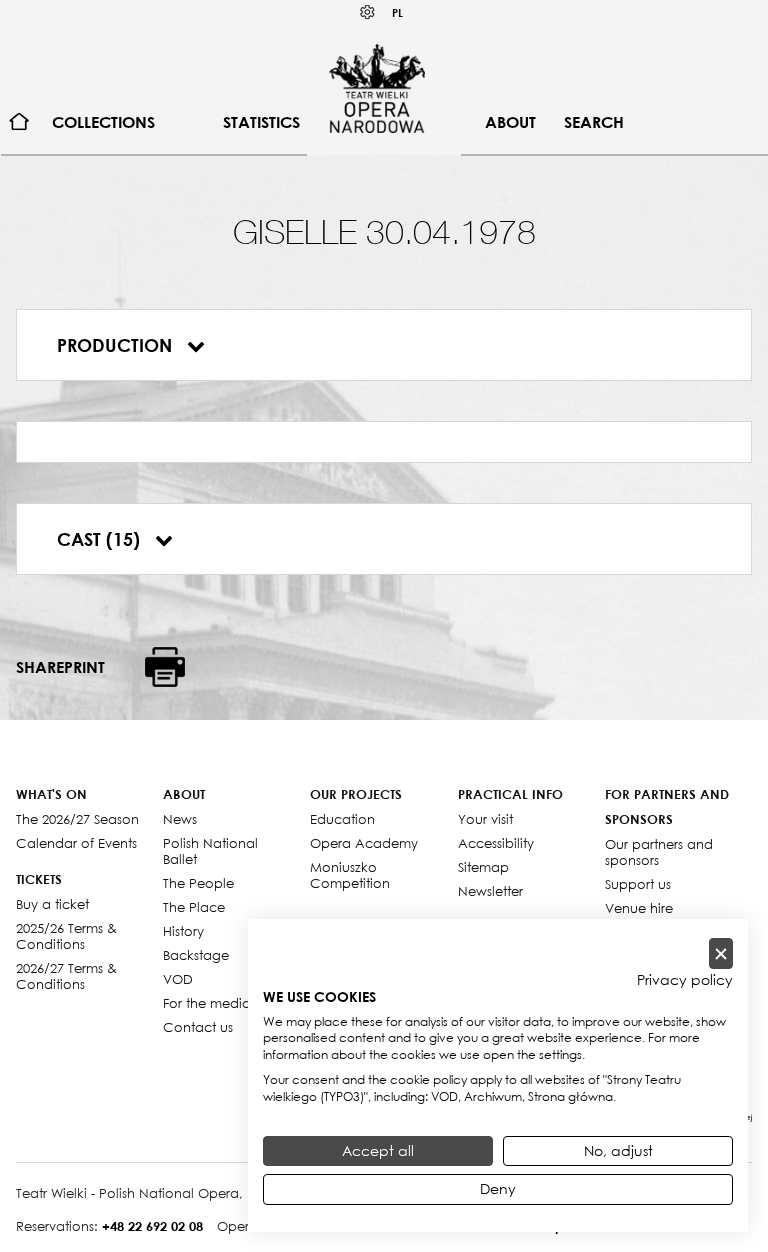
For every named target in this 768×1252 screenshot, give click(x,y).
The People (198, 883)
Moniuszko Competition (350, 875)
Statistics (261, 122)
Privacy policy (685, 980)
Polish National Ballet (210, 851)
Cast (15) (101, 539)
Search (594, 122)
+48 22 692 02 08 (152, 1226)
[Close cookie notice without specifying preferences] (721, 953)
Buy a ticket (52, 904)
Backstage (196, 955)
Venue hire (639, 908)
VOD (178, 979)
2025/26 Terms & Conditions (66, 936)
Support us (638, 884)
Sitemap (483, 867)
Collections (103, 122)
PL (397, 12)
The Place (194, 907)
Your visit (485, 819)
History (183, 931)
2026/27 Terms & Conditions (66, 976)
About (510, 122)
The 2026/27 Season (77, 819)
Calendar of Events (76, 843)
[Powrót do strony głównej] (377, 88)
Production (117, 345)
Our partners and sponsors (659, 852)
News (180, 819)
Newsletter (490, 891)
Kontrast (368, 12)
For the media (207, 1003)
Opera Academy (364, 843)
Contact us (198, 1027)
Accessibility (496, 843)
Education (342, 819)
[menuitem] (19, 122)
